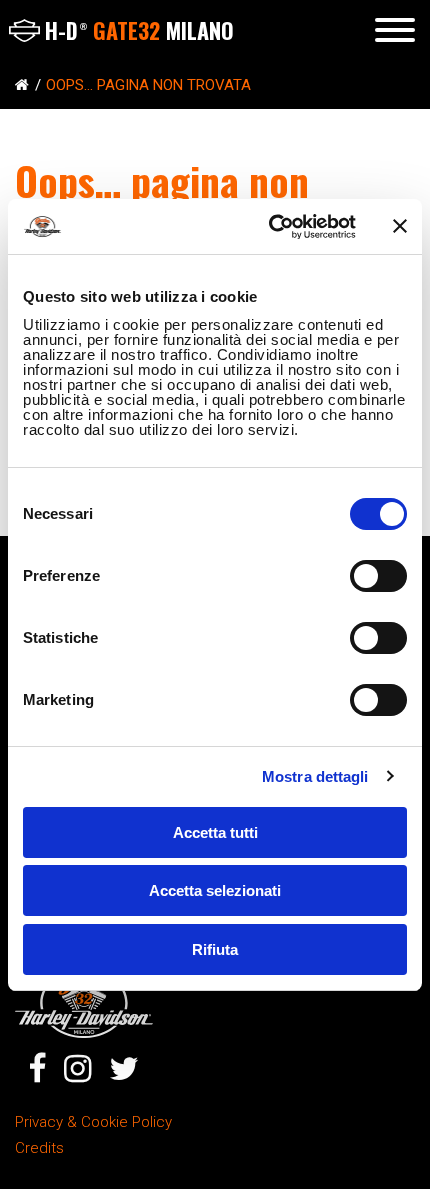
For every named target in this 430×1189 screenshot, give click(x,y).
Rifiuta (215, 949)
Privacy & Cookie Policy (93, 1122)
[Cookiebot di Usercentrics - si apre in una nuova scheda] (270, 227)
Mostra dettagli (315, 776)
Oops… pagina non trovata (148, 85)
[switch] (378, 576)
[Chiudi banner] (400, 226)
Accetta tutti (215, 832)
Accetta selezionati (215, 890)
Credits (39, 1148)
